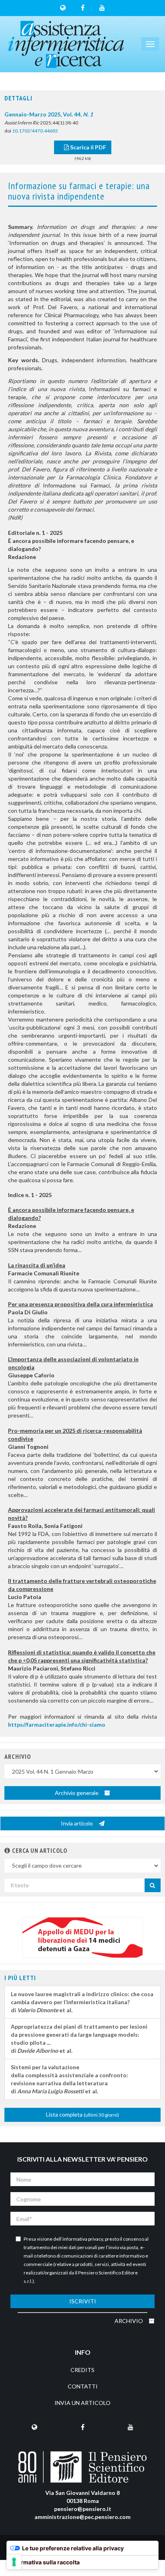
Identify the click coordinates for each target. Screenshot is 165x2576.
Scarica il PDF (88, 147)
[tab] (82, 98)
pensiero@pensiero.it (83, 2509)
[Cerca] (153, 1885)
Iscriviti (83, 2301)
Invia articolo (77, 1823)
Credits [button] (82, 2370)
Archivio (129, 2321)
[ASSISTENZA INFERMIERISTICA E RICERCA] (66, 44)
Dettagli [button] (18, 98)
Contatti (83, 2386)
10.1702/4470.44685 (35, 131)
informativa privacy (83, 2239)
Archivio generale (77, 1793)
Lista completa (82, 2114)
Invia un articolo (82, 2403)
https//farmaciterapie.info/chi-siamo (57, 1724)
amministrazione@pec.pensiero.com (82, 2517)
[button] (7, 1850)
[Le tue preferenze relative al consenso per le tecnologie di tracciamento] (14, 2562)
